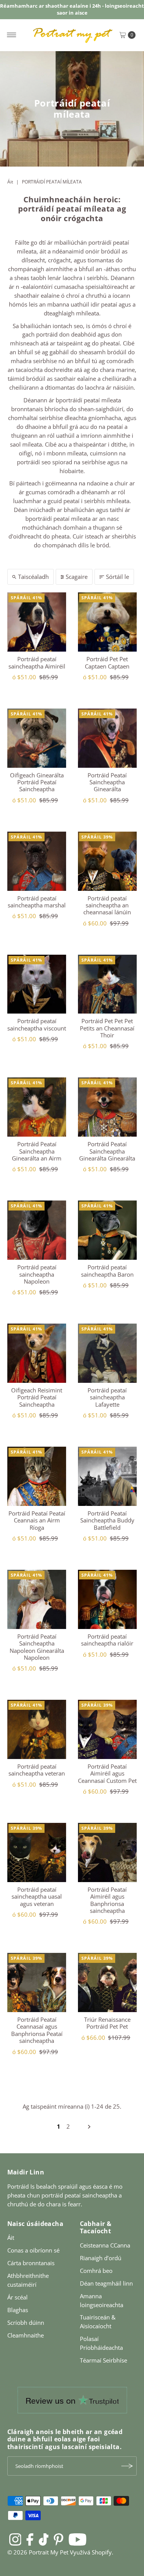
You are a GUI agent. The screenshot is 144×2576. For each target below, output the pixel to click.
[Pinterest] (59, 2539)
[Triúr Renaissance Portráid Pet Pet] (108, 1982)
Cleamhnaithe (26, 2335)
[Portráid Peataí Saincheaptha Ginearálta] (108, 738)
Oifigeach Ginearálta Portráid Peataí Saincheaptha (37, 782)
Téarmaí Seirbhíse (103, 2360)
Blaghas (18, 2310)
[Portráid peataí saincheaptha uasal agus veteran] (37, 1852)
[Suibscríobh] (127, 2466)
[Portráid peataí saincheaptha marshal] (37, 861)
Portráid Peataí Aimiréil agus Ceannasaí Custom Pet (107, 1773)
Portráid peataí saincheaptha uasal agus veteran (37, 1897)
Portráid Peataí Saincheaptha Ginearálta (107, 782)
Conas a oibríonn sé (33, 2250)
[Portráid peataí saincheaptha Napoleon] (37, 1230)
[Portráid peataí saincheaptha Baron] (108, 1230)
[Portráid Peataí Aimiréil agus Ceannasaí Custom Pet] (108, 1729)
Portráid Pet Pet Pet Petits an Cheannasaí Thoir (107, 1028)
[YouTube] (78, 2539)
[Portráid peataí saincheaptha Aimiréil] (37, 622)
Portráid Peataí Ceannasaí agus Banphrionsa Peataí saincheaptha (37, 2030)
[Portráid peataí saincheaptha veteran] (37, 1729)
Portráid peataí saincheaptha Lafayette (107, 1397)
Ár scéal (17, 2297)
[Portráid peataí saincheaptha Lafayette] (108, 1353)
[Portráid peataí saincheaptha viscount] (37, 984)
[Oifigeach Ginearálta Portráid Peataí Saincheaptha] (37, 738)
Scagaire (77, 577)
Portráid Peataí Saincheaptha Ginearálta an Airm (37, 1151)
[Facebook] (30, 2539)
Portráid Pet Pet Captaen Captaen (107, 662)
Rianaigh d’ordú (101, 2258)
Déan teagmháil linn (106, 2283)
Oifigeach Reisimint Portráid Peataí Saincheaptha (37, 1397)
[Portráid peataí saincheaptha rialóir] (108, 1599)
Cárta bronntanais (31, 2263)
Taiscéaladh (33, 577)
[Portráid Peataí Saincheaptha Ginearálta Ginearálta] (108, 1107)
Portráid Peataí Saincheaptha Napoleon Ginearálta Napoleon (37, 1647)
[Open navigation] (12, 35)
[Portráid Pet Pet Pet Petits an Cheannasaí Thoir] (108, 984)
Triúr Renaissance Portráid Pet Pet (107, 2023)
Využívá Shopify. (92, 2552)
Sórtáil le (118, 577)
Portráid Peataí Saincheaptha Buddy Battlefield (107, 1520)
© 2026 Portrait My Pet (38, 2552)
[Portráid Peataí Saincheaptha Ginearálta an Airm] (37, 1107)
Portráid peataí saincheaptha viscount (37, 1024)
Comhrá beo (96, 2271)
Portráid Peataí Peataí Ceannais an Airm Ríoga (37, 1520)
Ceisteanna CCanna (105, 2245)
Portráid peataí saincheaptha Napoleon (37, 1274)
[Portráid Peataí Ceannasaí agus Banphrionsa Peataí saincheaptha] (37, 1982)
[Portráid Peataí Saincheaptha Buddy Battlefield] (108, 1476)
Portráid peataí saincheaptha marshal (37, 902)
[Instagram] (15, 2539)
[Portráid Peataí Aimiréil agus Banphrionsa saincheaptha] (108, 1852)
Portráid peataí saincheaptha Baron (107, 1270)
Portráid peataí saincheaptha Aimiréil (37, 662)
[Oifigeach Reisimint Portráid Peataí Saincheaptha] (37, 1353)
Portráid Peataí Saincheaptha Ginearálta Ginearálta (107, 1151)
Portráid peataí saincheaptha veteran (37, 1770)
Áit (10, 182)
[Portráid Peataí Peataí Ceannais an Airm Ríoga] (37, 1476)
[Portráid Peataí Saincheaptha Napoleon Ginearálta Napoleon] (37, 1599)
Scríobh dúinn (26, 2323)
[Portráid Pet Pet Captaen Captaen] (108, 622)
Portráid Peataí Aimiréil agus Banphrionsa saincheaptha (107, 1900)
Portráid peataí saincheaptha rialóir (107, 1640)
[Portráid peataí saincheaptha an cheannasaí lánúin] (108, 861)
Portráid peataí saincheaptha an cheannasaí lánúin (107, 905)
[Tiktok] (44, 2539)
